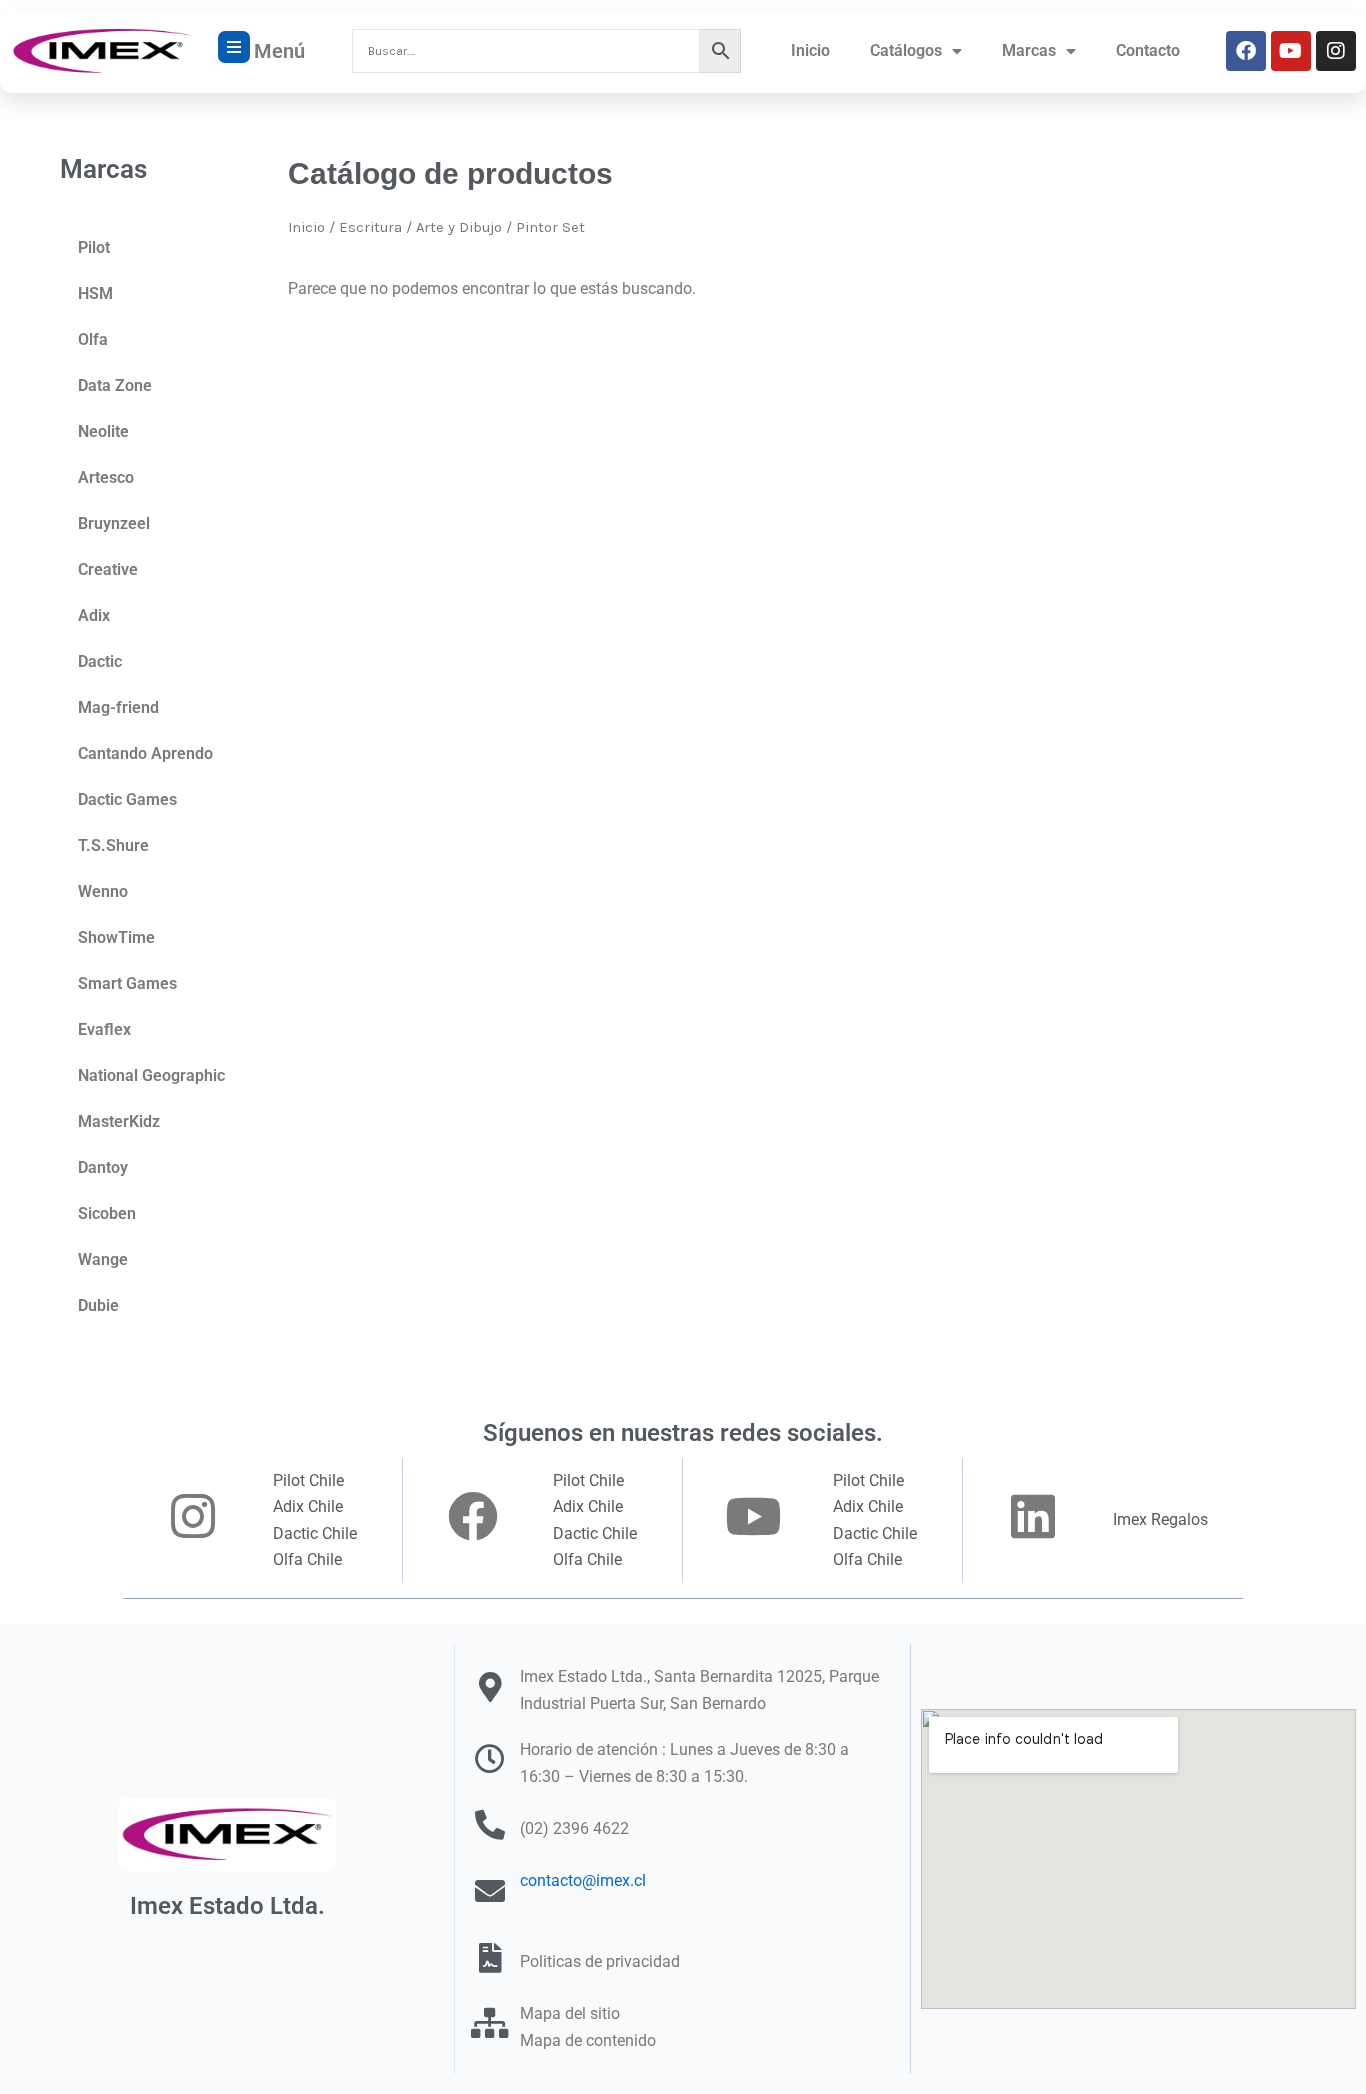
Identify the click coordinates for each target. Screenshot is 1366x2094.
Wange (103, 1259)
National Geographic (151, 1075)
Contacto (1148, 50)
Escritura (370, 227)
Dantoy (103, 1167)
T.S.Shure (113, 845)
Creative (108, 569)
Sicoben (107, 1213)
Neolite (103, 431)
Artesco (106, 477)
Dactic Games (127, 799)
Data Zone (115, 385)
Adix (94, 615)
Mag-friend (118, 707)
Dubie (98, 1305)
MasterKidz (119, 1121)
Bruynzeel (114, 523)
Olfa (93, 339)
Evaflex (104, 1029)
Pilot (94, 247)
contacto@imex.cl (583, 1880)
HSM (95, 293)
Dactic (100, 661)
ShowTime (116, 937)
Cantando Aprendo (145, 753)
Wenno (103, 891)
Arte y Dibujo (459, 227)
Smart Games (127, 983)
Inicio (810, 50)
